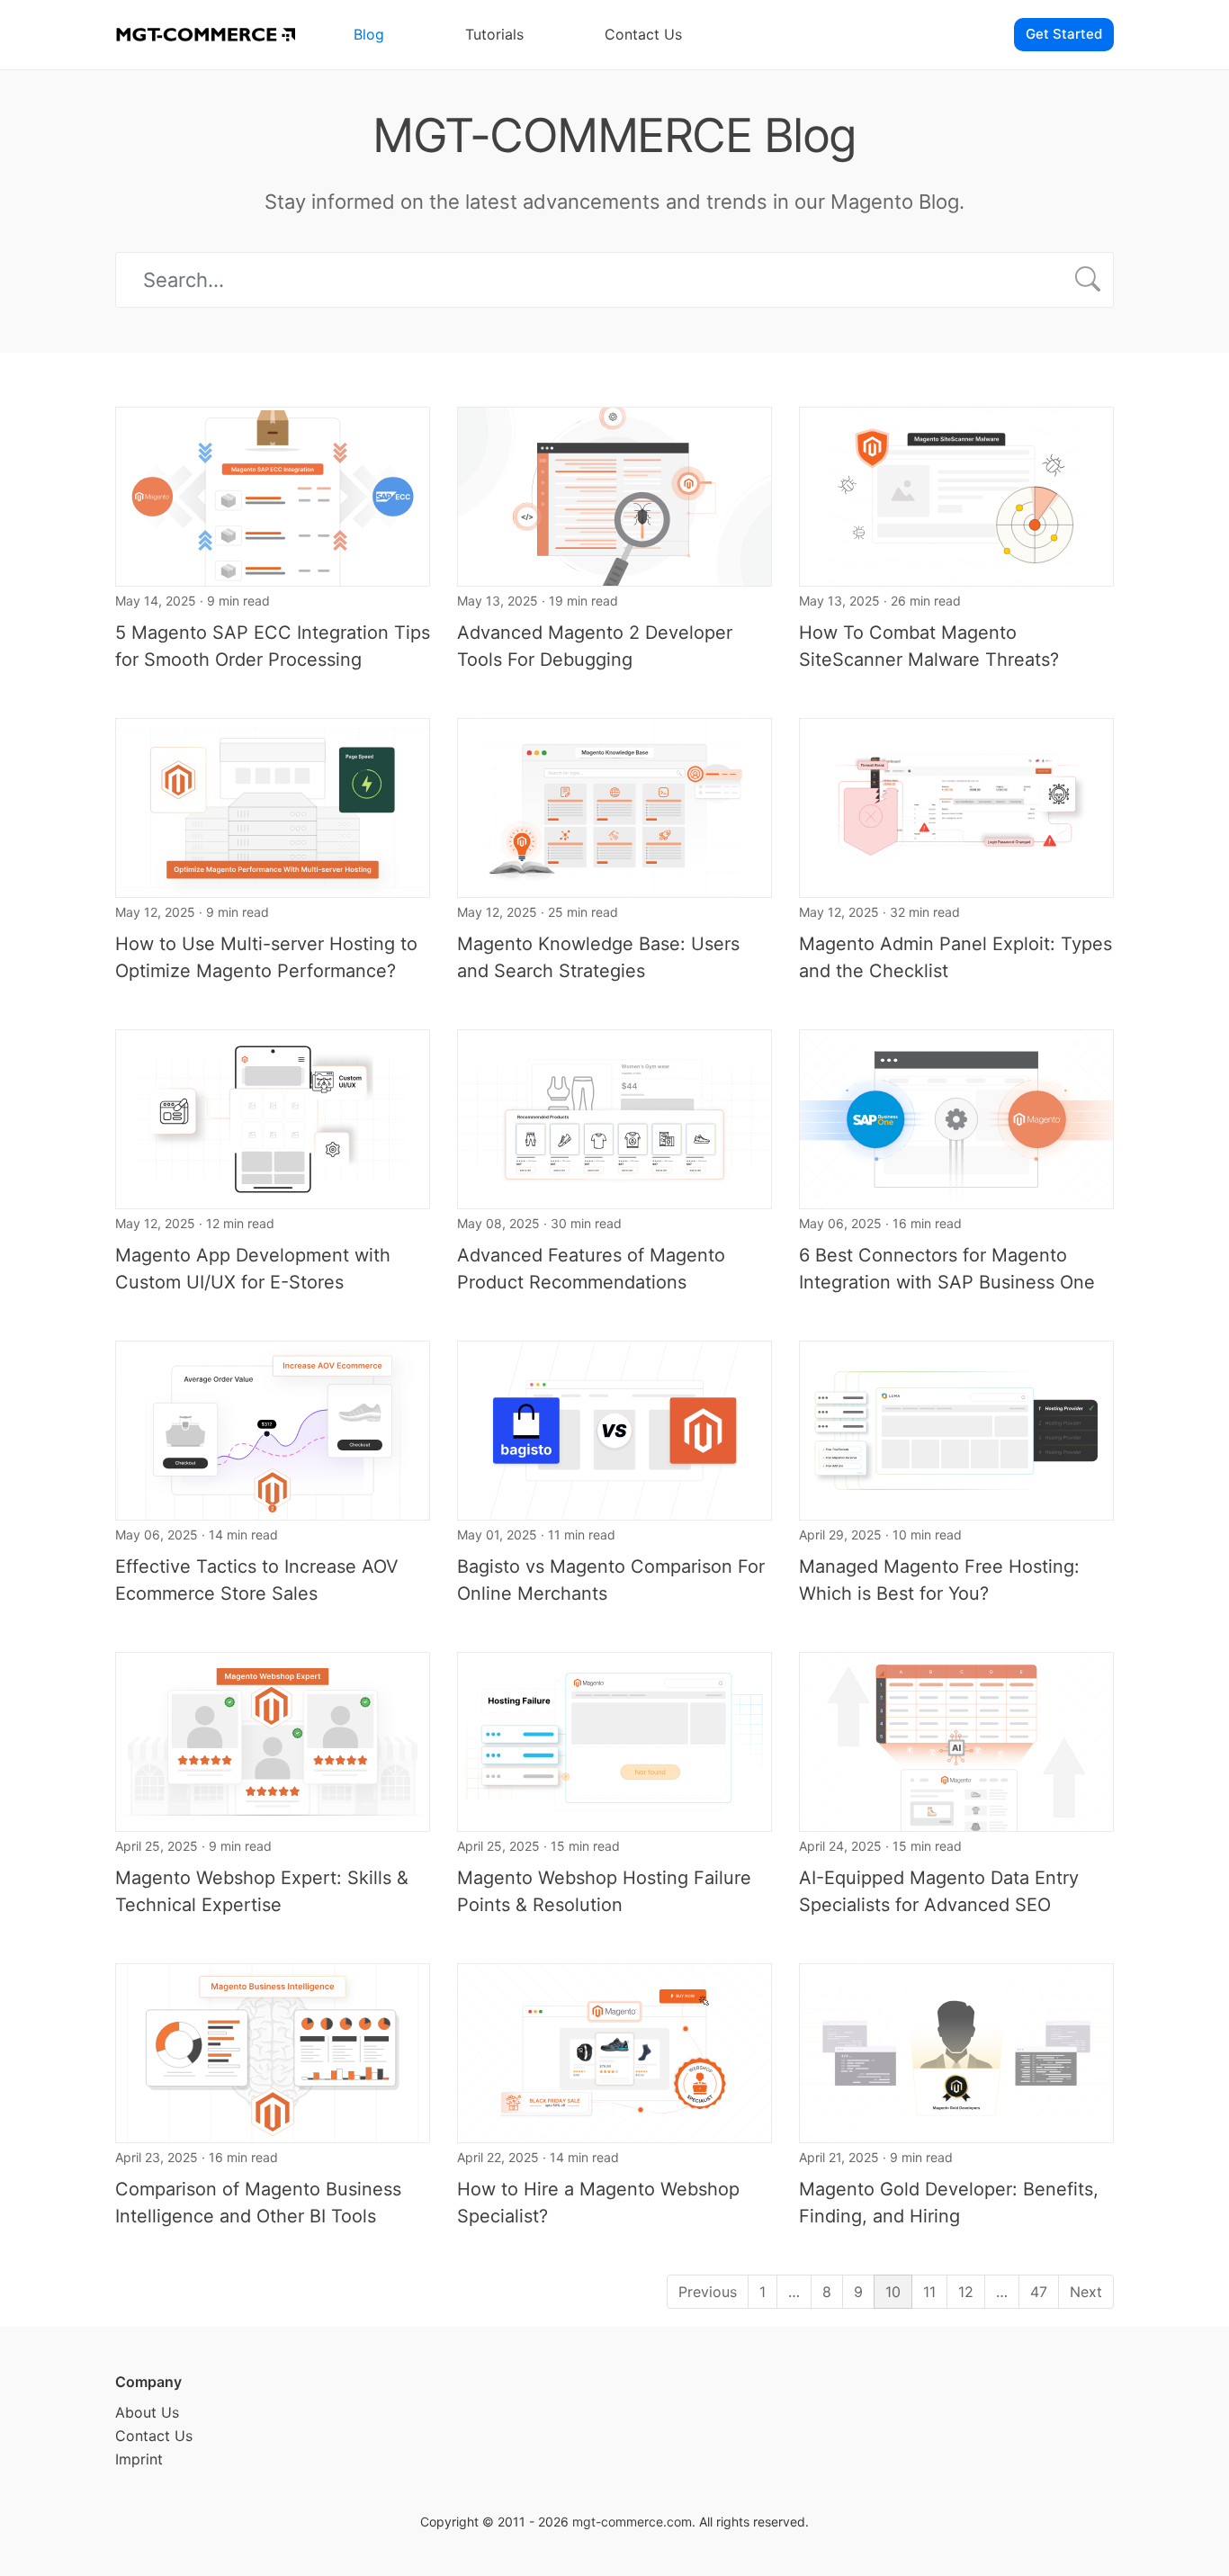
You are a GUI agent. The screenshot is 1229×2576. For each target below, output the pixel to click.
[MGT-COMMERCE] (205, 35)
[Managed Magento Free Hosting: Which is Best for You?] (956, 1429)
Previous (708, 2292)
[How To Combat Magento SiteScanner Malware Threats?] (956, 495)
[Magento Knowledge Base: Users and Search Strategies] (614, 806)
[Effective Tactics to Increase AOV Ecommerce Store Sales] (273, 1429)
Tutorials (494, 34)
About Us (147, 2412)
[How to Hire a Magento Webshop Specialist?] (614, 2051)
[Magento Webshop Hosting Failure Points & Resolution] (614, 1740)
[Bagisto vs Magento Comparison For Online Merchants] (614, 1429)
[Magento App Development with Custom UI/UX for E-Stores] (273, 1117)
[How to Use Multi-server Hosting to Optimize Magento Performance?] (273, 806)
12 (966, 2292)
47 (1039, 2292)
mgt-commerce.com (632, 2522)
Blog (369, 34)
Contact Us (643, 34)
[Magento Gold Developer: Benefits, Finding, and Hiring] (956, 2051)
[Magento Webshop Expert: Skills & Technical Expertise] (273, 1740)
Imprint (139, 2459)
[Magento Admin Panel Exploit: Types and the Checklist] (956, 806)
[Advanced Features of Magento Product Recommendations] (614, 1117)
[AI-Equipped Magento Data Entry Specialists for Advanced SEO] (956, 1740)
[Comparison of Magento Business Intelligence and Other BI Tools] (273, 2051)
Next (1086, 2292)
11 (929, 2292)
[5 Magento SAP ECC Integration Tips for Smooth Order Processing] (273, 495)
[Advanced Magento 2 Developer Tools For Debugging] (614, 495)
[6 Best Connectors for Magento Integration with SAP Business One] (956, 1117)
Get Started (1064, 34)
